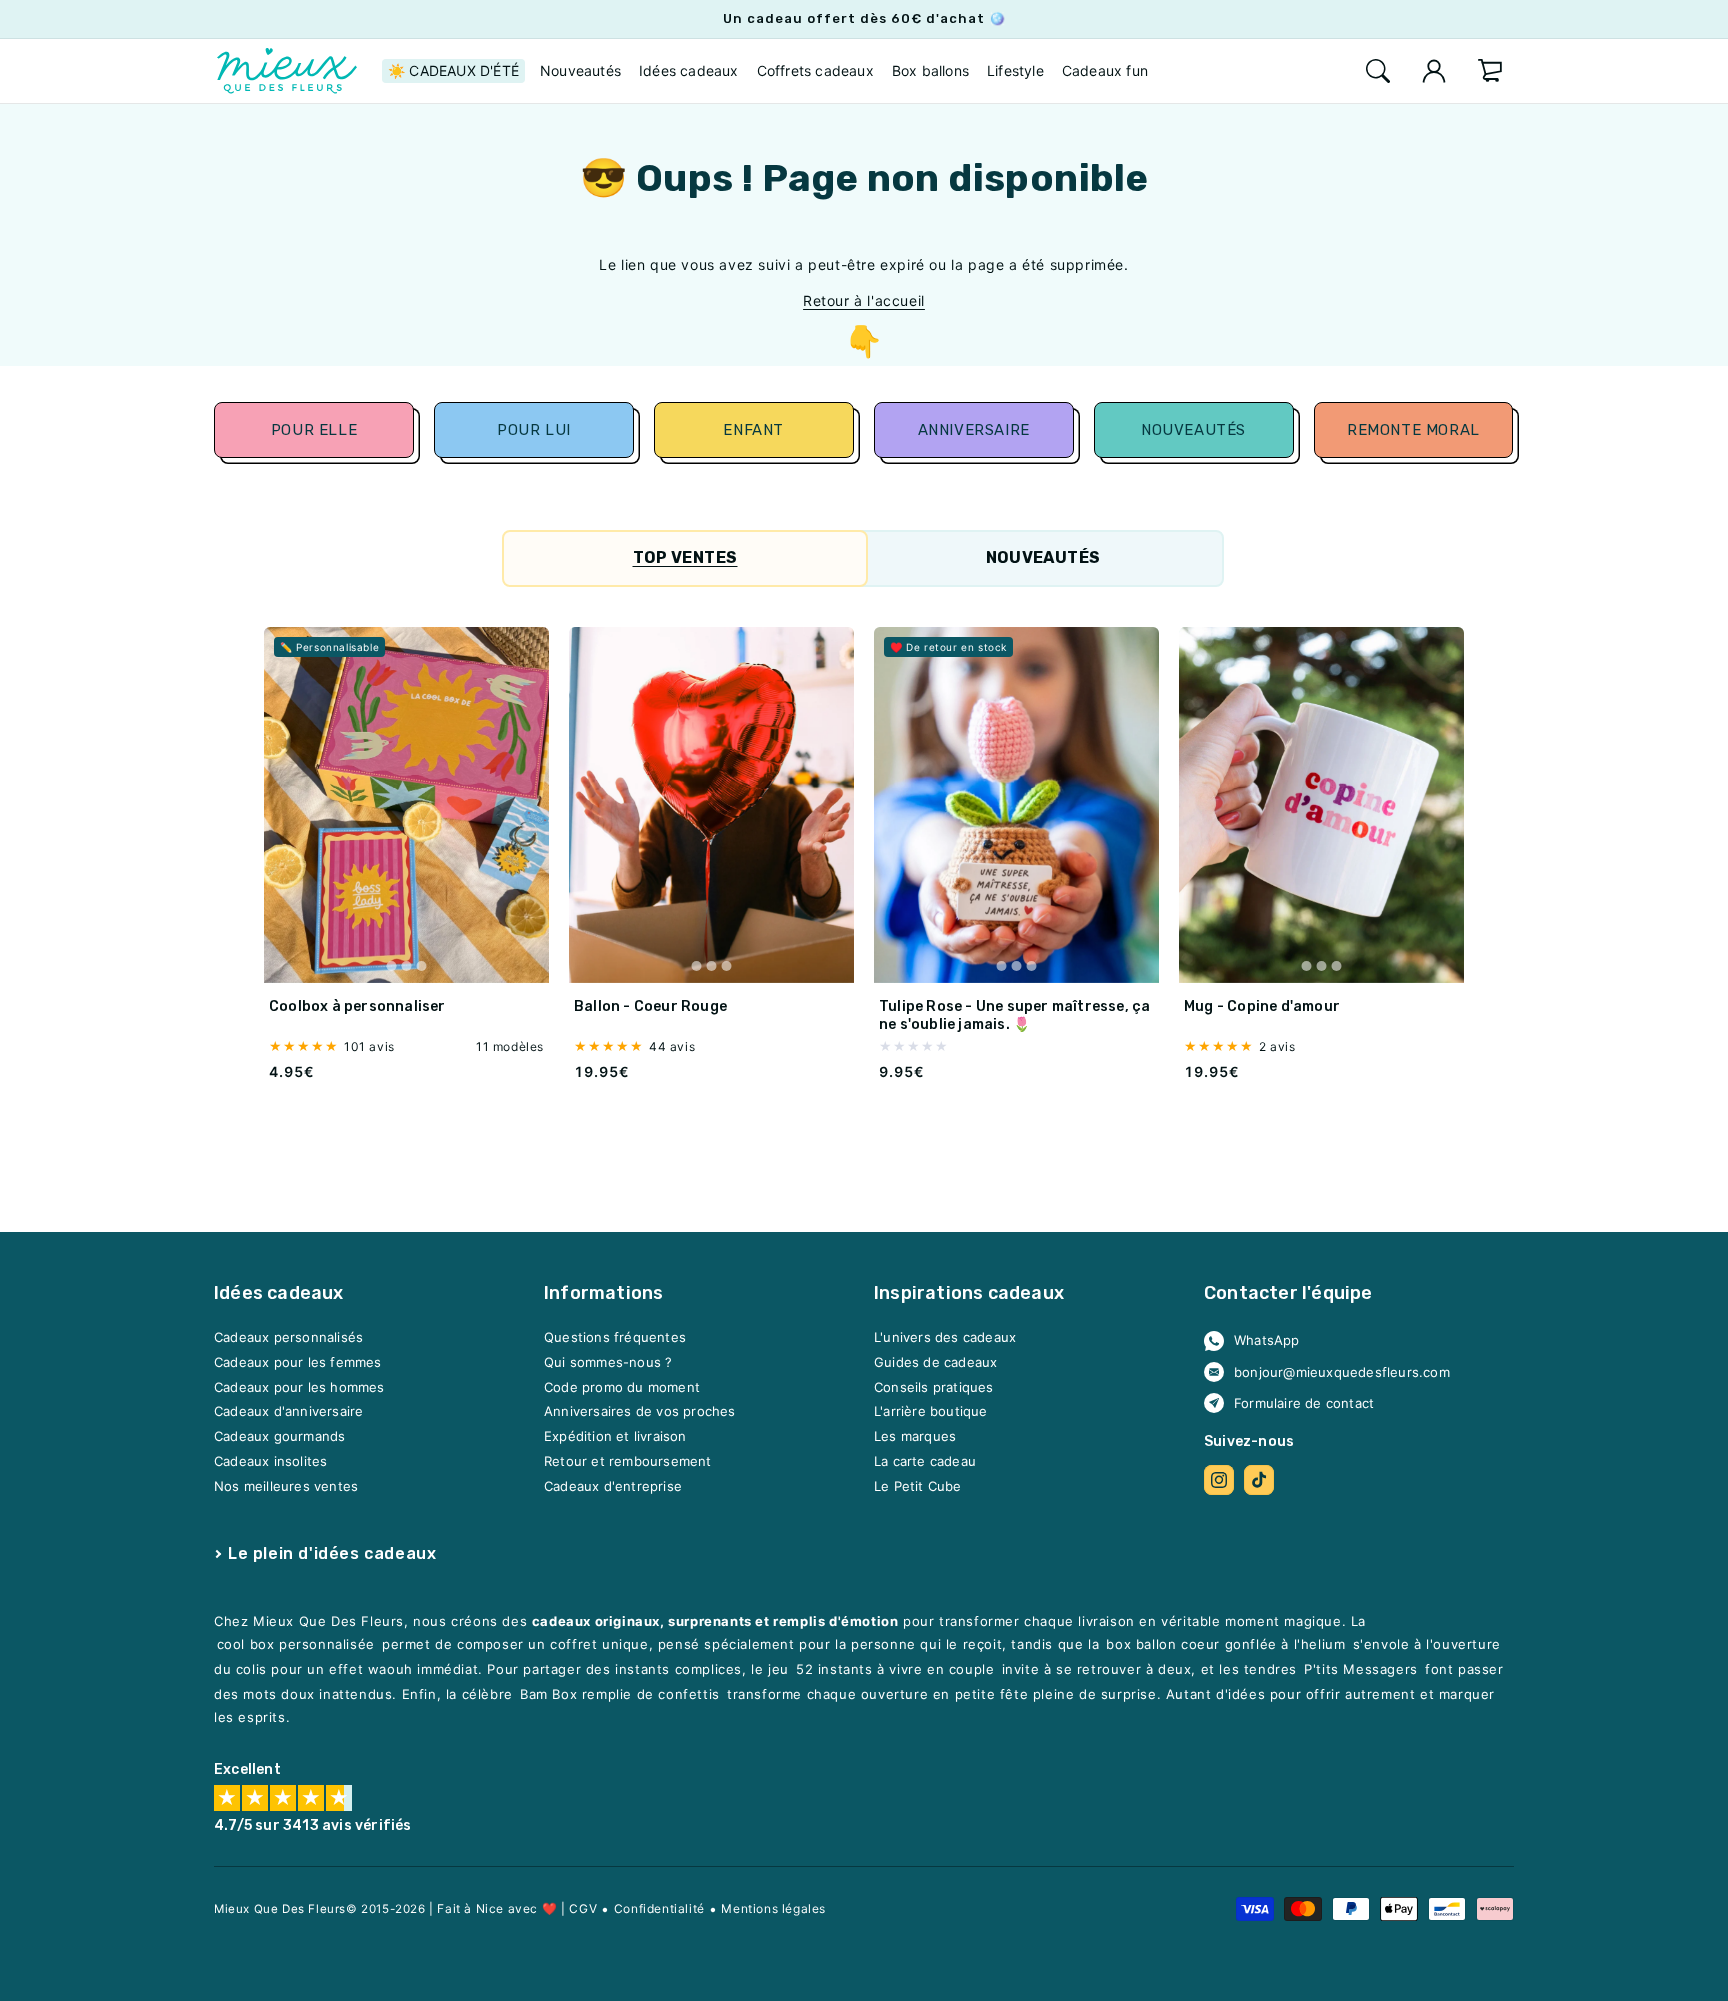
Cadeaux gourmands (279, 1437)
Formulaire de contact (1304, 1403)
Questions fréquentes (615, 1338)
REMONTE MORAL (1414, 430)
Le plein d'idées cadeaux (332, 1553)
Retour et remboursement (628, 1461)
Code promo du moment (622, 1387)
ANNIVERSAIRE (974, 430)
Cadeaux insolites (270, 1461)
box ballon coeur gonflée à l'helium (1225, 1645)
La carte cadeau (925, 1461)
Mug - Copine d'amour (1262, 1006)
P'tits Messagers (1361, 1670)
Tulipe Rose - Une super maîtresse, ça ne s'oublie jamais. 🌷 (1014, 1015)
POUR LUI (534, 430)
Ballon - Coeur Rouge (650, 1006)
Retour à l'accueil (864, 300)
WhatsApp (1267, 1341)
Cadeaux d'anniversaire (288, 1412)
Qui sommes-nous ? (608, 1363)
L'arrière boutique (931, 1412)
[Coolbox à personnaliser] (406, 805)
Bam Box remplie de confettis (620, 1695)
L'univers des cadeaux (945, 1338)
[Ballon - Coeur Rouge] (711, 805)
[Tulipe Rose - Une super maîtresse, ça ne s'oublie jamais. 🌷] (1016, 805)
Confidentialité (659, 1908)
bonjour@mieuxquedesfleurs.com (1342, 1372)
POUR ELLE (314, 430)
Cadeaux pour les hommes (299, 1387)
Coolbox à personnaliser (357, 1006)
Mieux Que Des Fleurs (280, 1909)
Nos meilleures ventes (286, 1486)
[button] (1378, 71)
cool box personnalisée (296, 1645)
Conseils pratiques (934, 1387)
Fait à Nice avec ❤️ (497, 1908)
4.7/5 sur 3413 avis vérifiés (313, 1826)
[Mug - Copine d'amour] (1321, 805)
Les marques (915, 1437)
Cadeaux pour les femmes (298, 1363)
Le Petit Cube (918, 1486)
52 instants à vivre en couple (895, 1670)
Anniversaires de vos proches (640, 1412)
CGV (583, 1908)
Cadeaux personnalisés (288, 1338)
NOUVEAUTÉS (1194, 430)
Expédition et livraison (615, 1437)
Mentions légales (773, 1908)
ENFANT (754, 430)
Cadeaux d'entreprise (613, 1486)
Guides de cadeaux (935, 1363)
